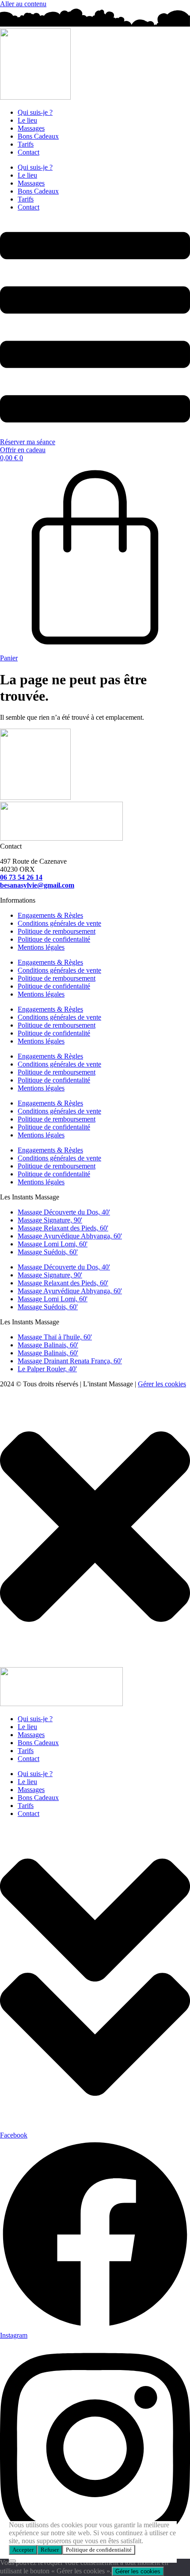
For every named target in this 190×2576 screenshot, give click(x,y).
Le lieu (27, 120)
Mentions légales (41, 947)
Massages (31, 128)
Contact (28, 152)
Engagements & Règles (50, 915)
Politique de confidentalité (54, 939)
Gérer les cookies (162, 1384)
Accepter (23, 2550)
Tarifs (26, 144)
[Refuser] (12, 2561)
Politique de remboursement (57, 931)
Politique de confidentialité (99, 2550)
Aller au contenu (23, 4)
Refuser (50, 2550)
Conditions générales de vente (59, 923)
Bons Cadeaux (38, 136)
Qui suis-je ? (35, 112)
